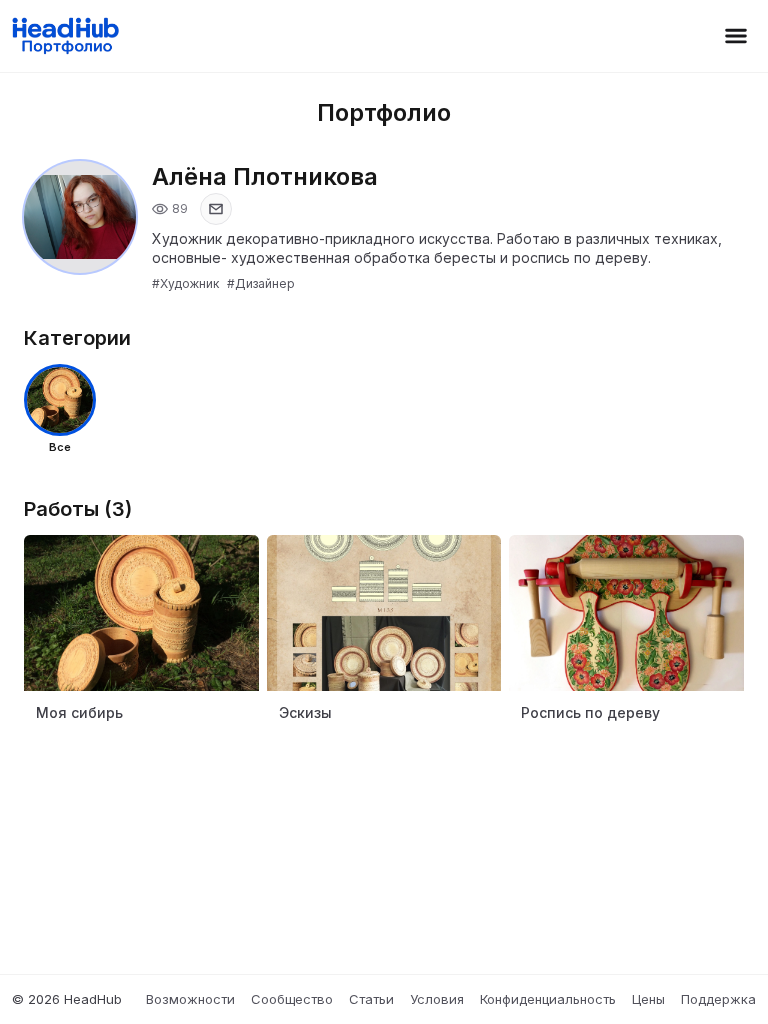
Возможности (190, 999)
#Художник (185, 283)
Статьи (371, 999)
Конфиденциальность (548, 999)
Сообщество (292, 999)
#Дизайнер (261, 283)
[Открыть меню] (736, 36)
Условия (437, 999)
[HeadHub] (64, 36)
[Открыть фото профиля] (80, 217)
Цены (648, 999)
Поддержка (718, 999)
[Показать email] (216, 209)
